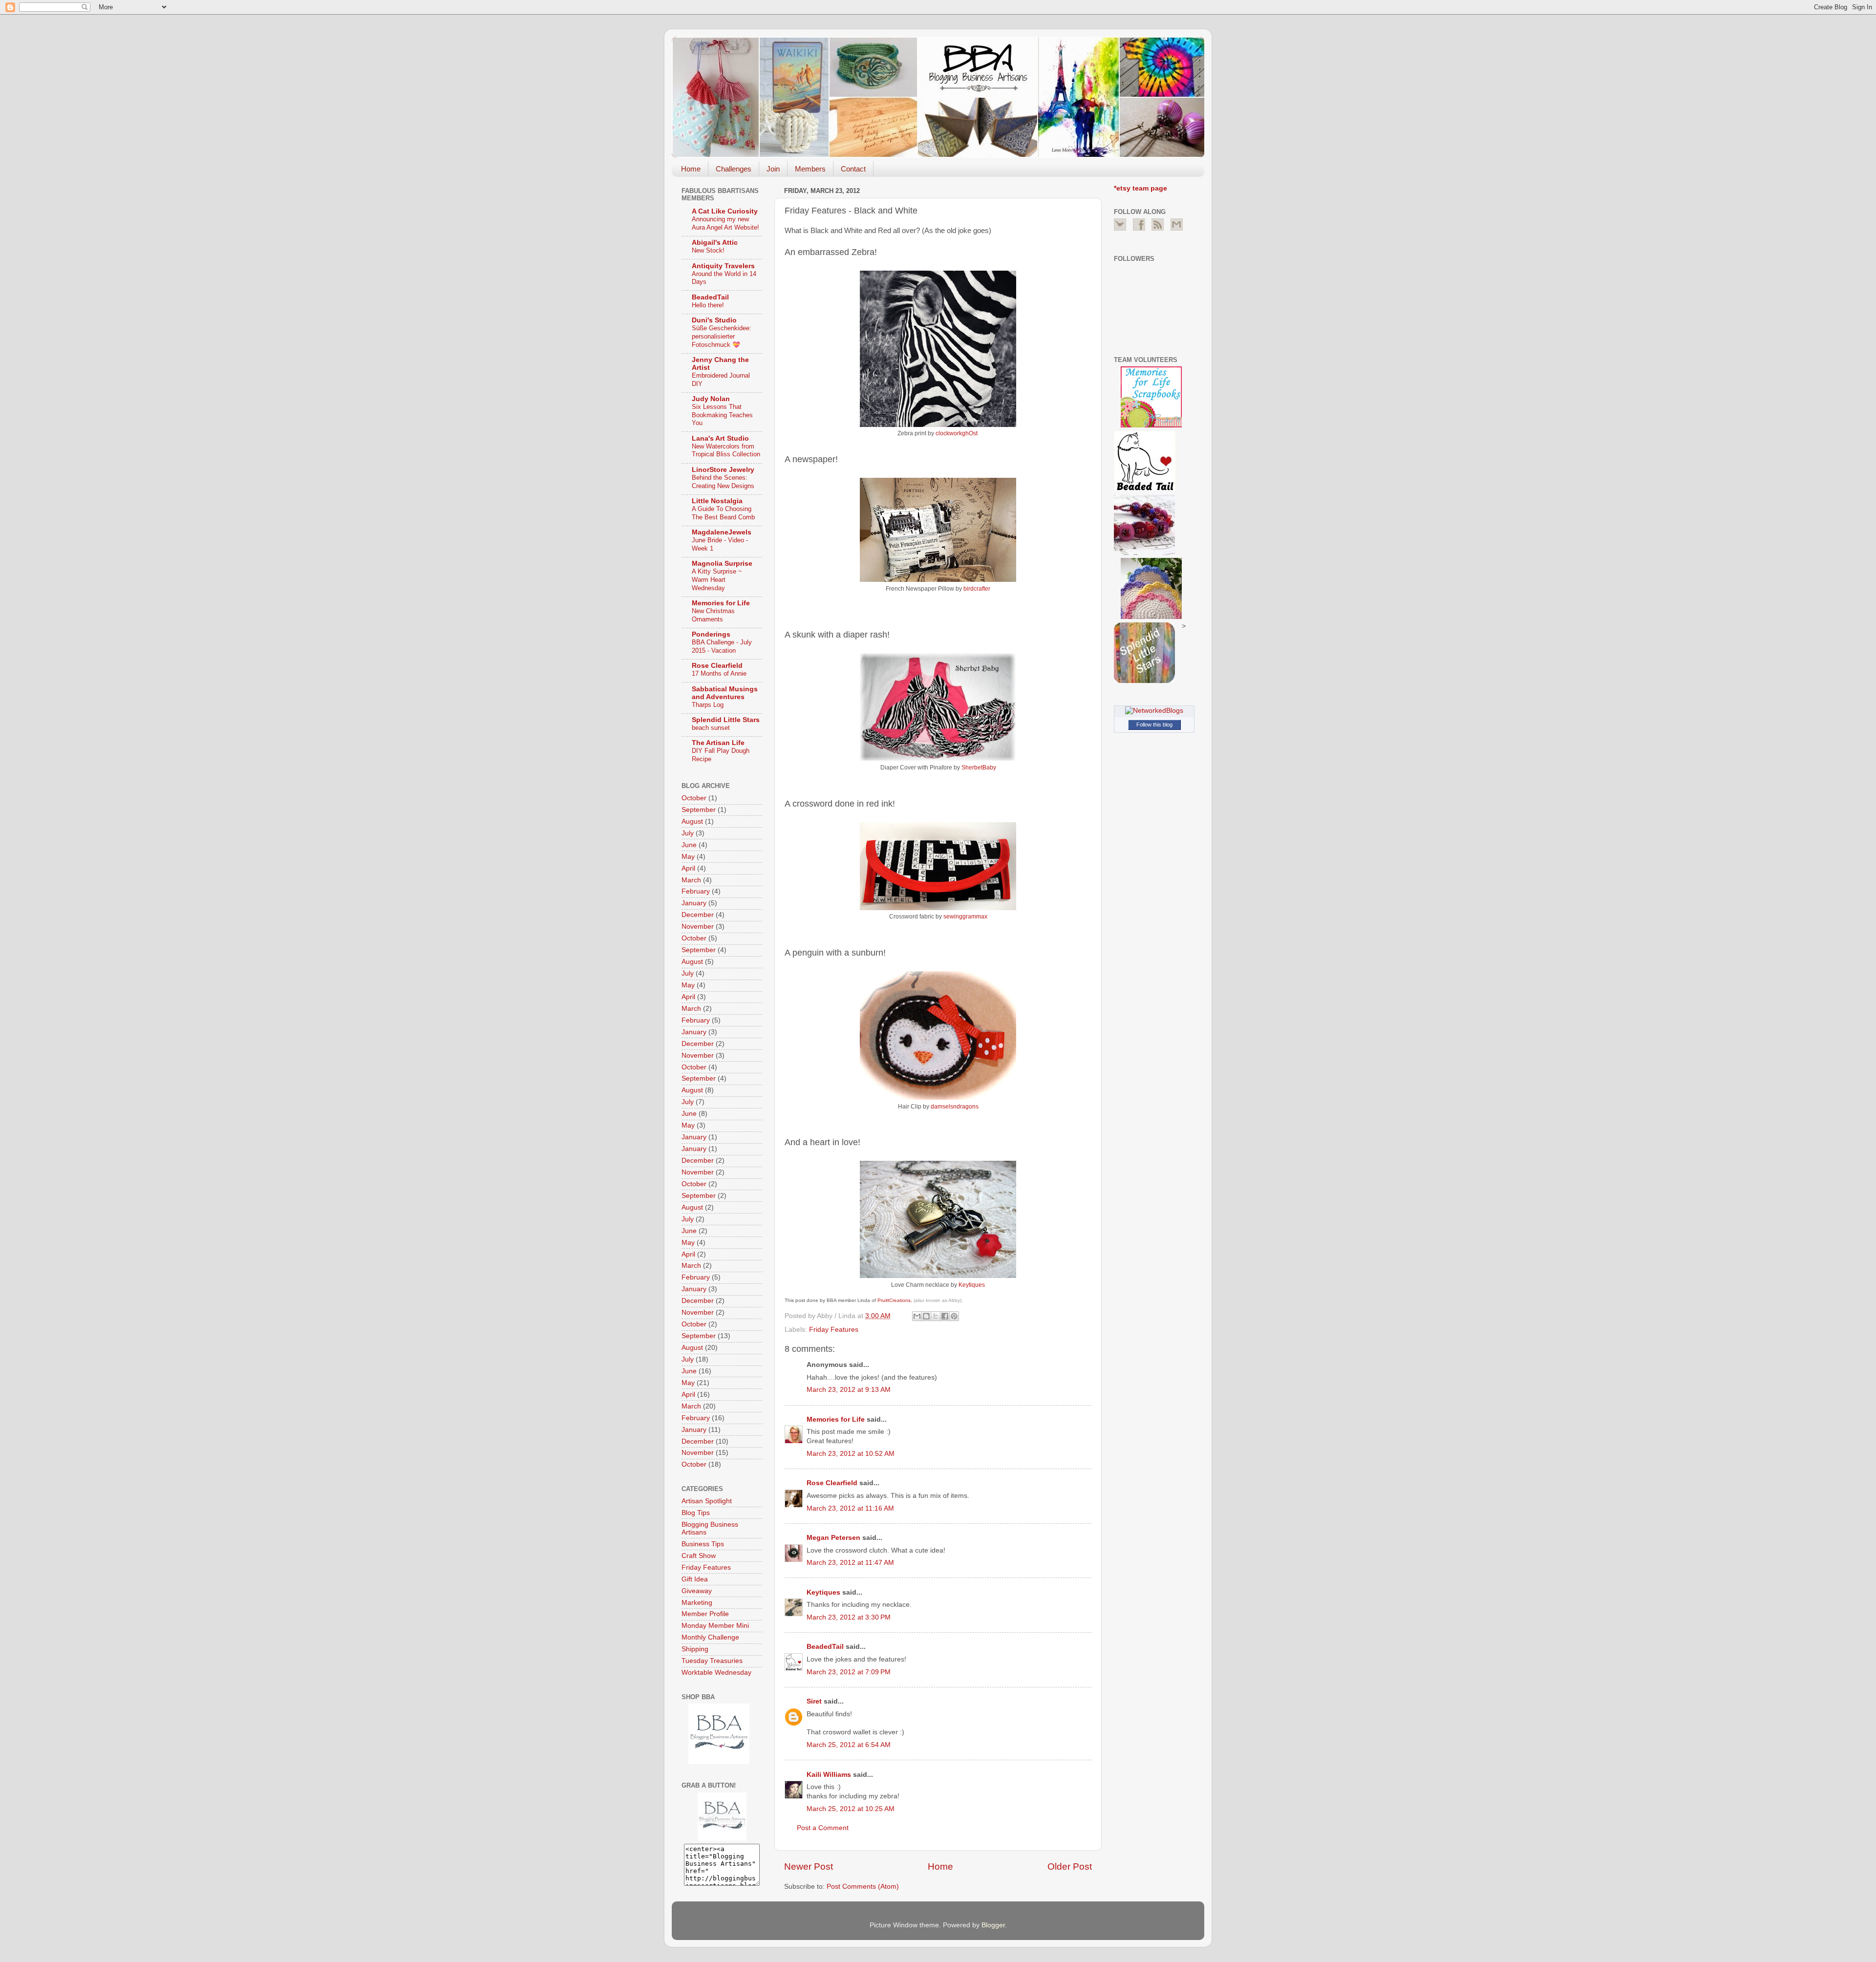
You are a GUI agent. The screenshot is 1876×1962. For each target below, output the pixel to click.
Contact (853, 169)
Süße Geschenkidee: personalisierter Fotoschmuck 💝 (722, 336)
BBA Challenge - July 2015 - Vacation (722, 646)
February (696, 891)
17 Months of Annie (719, 673)
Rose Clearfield (832, 1483)
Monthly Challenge (710, 1637)
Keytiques (972, 1285)
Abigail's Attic (715, 243)
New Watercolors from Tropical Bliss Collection (726, 450)
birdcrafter (977, 589)
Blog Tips (696, 1513)
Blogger (993, 1925)
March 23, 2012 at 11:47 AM (850, 1563)
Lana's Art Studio (720, 438)
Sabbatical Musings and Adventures (725, 693)
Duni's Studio (714, 320)
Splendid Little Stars (726, 720)
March (691, 880)
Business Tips (703, 1544)
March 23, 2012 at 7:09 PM (849, 1672)
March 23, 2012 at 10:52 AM (851, 1454)
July (688, 833)
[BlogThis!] (926, 1316)
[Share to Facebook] (945, 1316)
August (692, 821)
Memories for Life (836, 1419)
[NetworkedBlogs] (1154, 711)
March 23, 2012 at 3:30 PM (849, 1617)
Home (691, 169)
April (688, 868)
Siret (814, 1701)
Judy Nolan (711, 399)
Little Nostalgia (717, 501)
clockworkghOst (957, 433)
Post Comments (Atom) (863, 1887)
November (698, 927)
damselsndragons (955, 1107)
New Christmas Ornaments (713, 615)
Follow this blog (1154, 725)
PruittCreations (894, 1300)
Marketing (697, 1603)
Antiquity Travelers (723, 266)
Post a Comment (823, 1828)
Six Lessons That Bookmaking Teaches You (722, 415)
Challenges (734, 169)
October (694, 798)
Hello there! (708, 305)
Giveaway (697, 1591)
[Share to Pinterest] (954, 1316)
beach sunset (711, 728)
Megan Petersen (833, 1538)
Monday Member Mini (715, 1626)
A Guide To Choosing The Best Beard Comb (723, 513)
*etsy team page (1141, 188)
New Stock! (708, 250)
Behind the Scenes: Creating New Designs (723, 482)
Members (810, 169)
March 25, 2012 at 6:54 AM (849, 1745)
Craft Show (699, 1556)
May (688, 857)
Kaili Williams (829, 1775)
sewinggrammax (965, 917)
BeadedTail (825, 1647)
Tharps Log (708, 705)
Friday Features (834, 1330)
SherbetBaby (979, 768)
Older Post (1070, 1866)
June (689, 845)
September (699, 810)
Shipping (695, 1649)
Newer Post (809, 1866)
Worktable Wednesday (716, 1673)
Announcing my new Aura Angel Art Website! (725, 223)
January (694, 903)
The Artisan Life (718, 743)
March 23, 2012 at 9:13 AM (849, 1390)
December (698, 915)
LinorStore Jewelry (723, 470)
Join (773, 169)
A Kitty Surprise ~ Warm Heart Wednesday (717, 579)
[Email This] (917, 1316)
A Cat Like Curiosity (725, 211)
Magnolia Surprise (722, 564)
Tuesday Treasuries (712, 1661)
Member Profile (705, 1614)
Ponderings (711, 634)
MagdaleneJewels (722, 532)
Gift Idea (695, 1579)
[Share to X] (936, 1316)
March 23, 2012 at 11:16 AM (850, 1508)
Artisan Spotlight (707, 1501)
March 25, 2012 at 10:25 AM (851, 1809)
